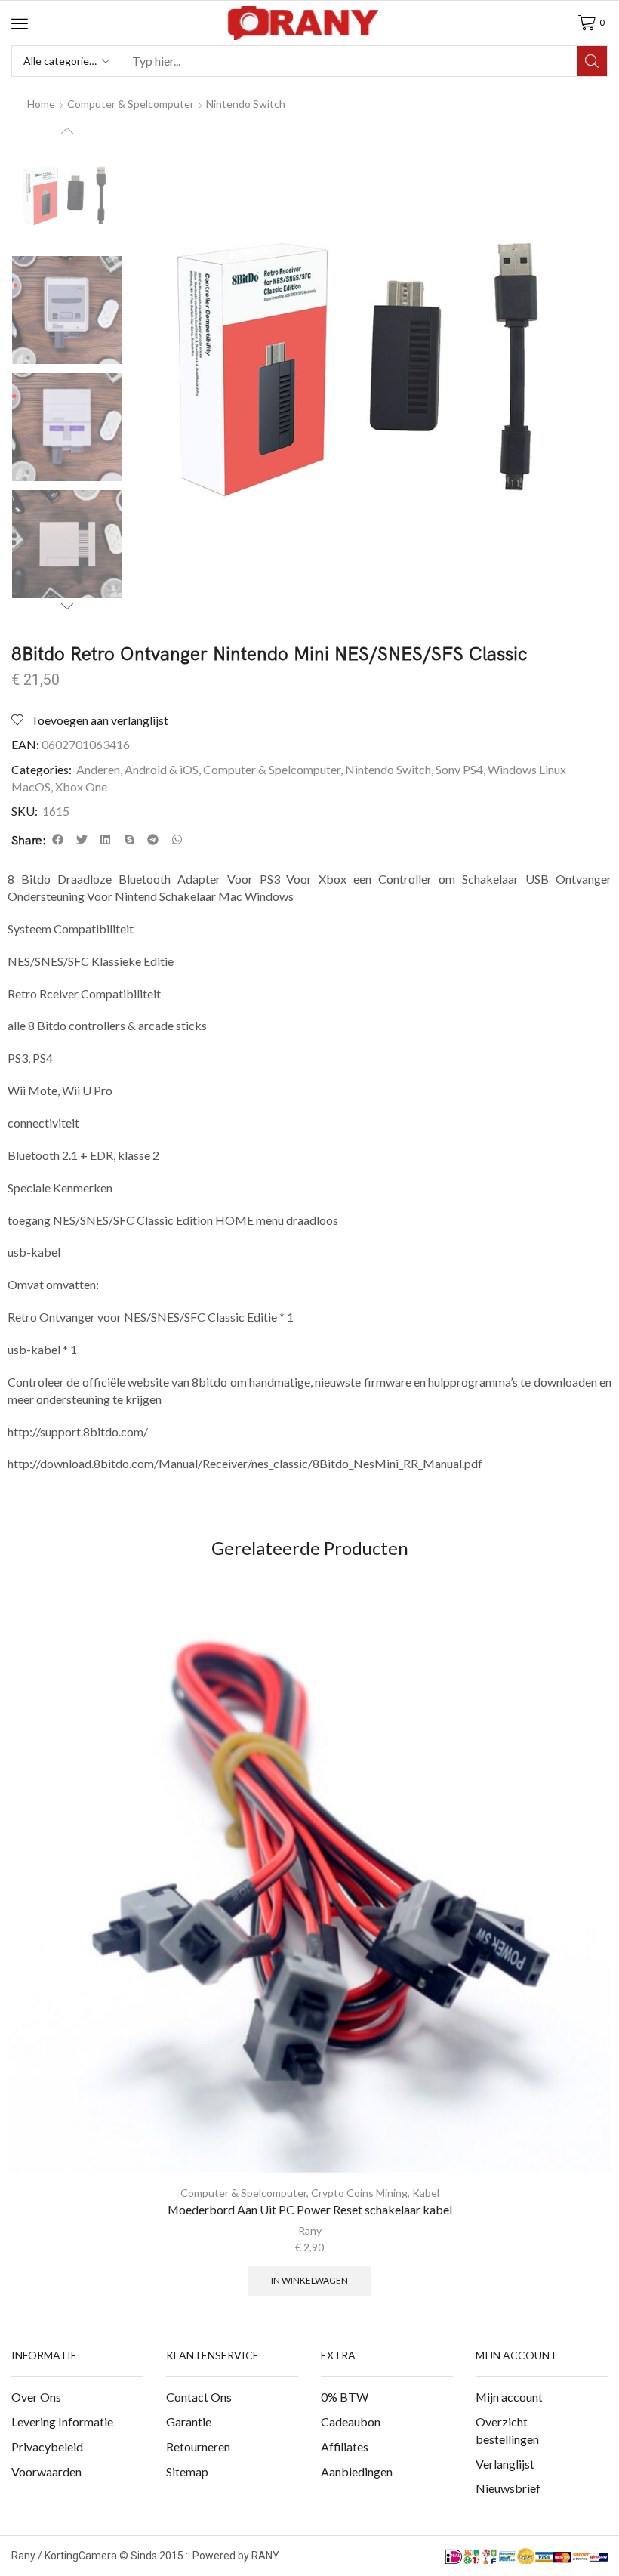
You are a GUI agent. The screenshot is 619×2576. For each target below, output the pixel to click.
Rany (310, 2230)
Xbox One (81, 787)
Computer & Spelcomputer (131, 104)
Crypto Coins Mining (359, 2193)
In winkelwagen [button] (309, 2280)
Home (41, 104)
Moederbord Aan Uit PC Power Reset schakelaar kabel (310, 2209)
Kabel (426, 2193)
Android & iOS (162, 769)
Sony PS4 (459, 769)
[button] (20, 23)
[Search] (592, 61)
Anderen (98, 769)
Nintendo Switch (246, 104)
